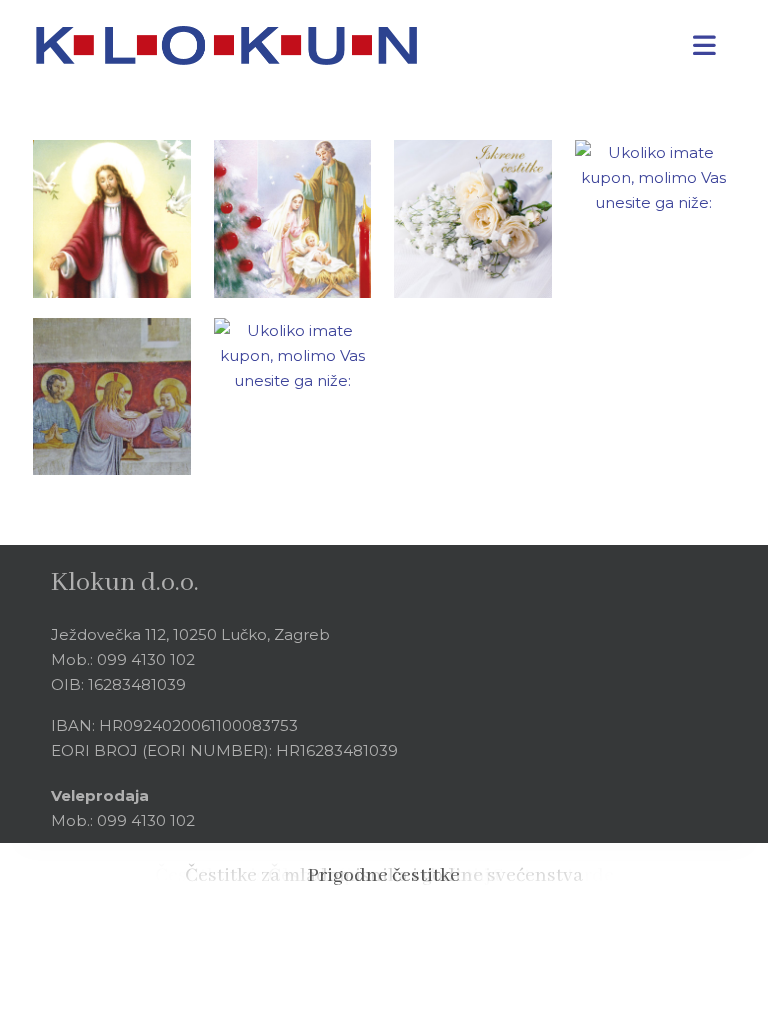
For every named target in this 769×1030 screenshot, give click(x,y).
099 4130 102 (146, 659)
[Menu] (704, 45)
